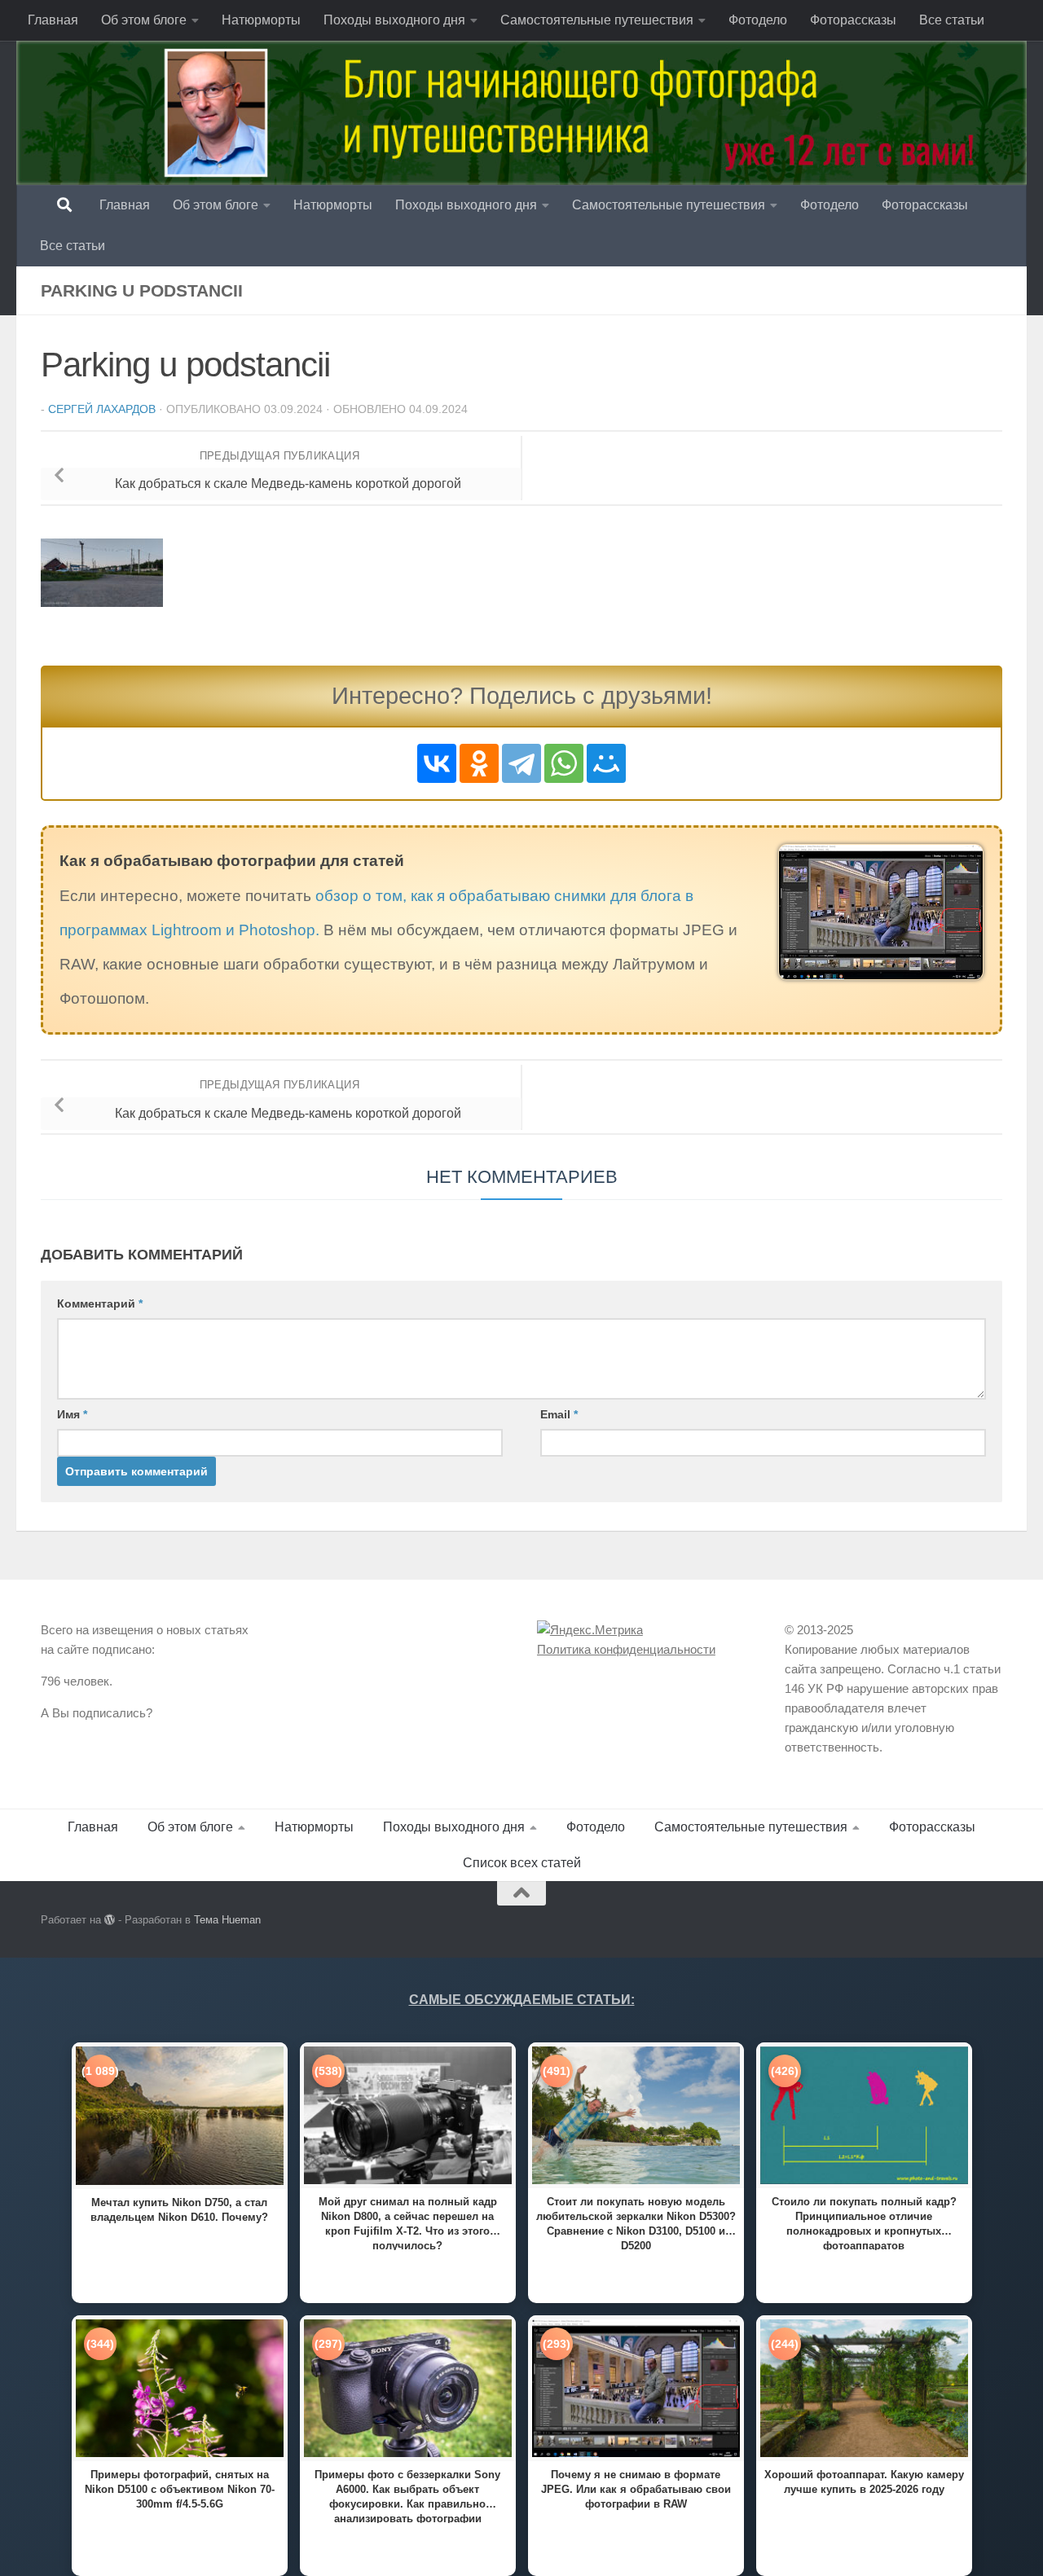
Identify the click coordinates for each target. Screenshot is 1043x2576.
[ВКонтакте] (437, 763)
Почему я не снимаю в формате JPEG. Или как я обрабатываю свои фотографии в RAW (636, 2489)
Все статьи (952, 20)
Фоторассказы (853, 20)
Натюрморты (261, 20)
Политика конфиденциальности (626, 1649)
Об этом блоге (144, 20)
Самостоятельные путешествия (597, 20)
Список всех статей (522, 1863)
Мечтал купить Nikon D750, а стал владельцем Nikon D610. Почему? (179, 2210)
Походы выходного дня (394, 20)
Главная (53, 20)
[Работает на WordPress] (110, 1920)
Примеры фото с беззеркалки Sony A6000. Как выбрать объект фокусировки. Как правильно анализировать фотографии (407, 2496)
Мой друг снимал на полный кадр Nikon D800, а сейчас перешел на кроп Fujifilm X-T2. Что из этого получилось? (408, 2223)
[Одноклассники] (479, 763)
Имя (72, 1414)
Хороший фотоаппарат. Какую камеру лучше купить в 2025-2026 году (864, 2482)
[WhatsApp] (564, 763)
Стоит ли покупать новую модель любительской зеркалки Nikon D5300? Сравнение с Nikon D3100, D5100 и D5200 (636, 2223)
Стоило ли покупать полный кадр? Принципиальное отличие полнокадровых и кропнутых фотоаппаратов (864, 2223)
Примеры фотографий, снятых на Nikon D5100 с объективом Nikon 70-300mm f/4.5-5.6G (180, 2489)
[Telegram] (521, 763)
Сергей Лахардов (102, 409)
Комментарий (100, 1303)
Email (559, 1414)
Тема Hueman (227, 1920)
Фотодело (758, 20)
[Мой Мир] (606, 763)
